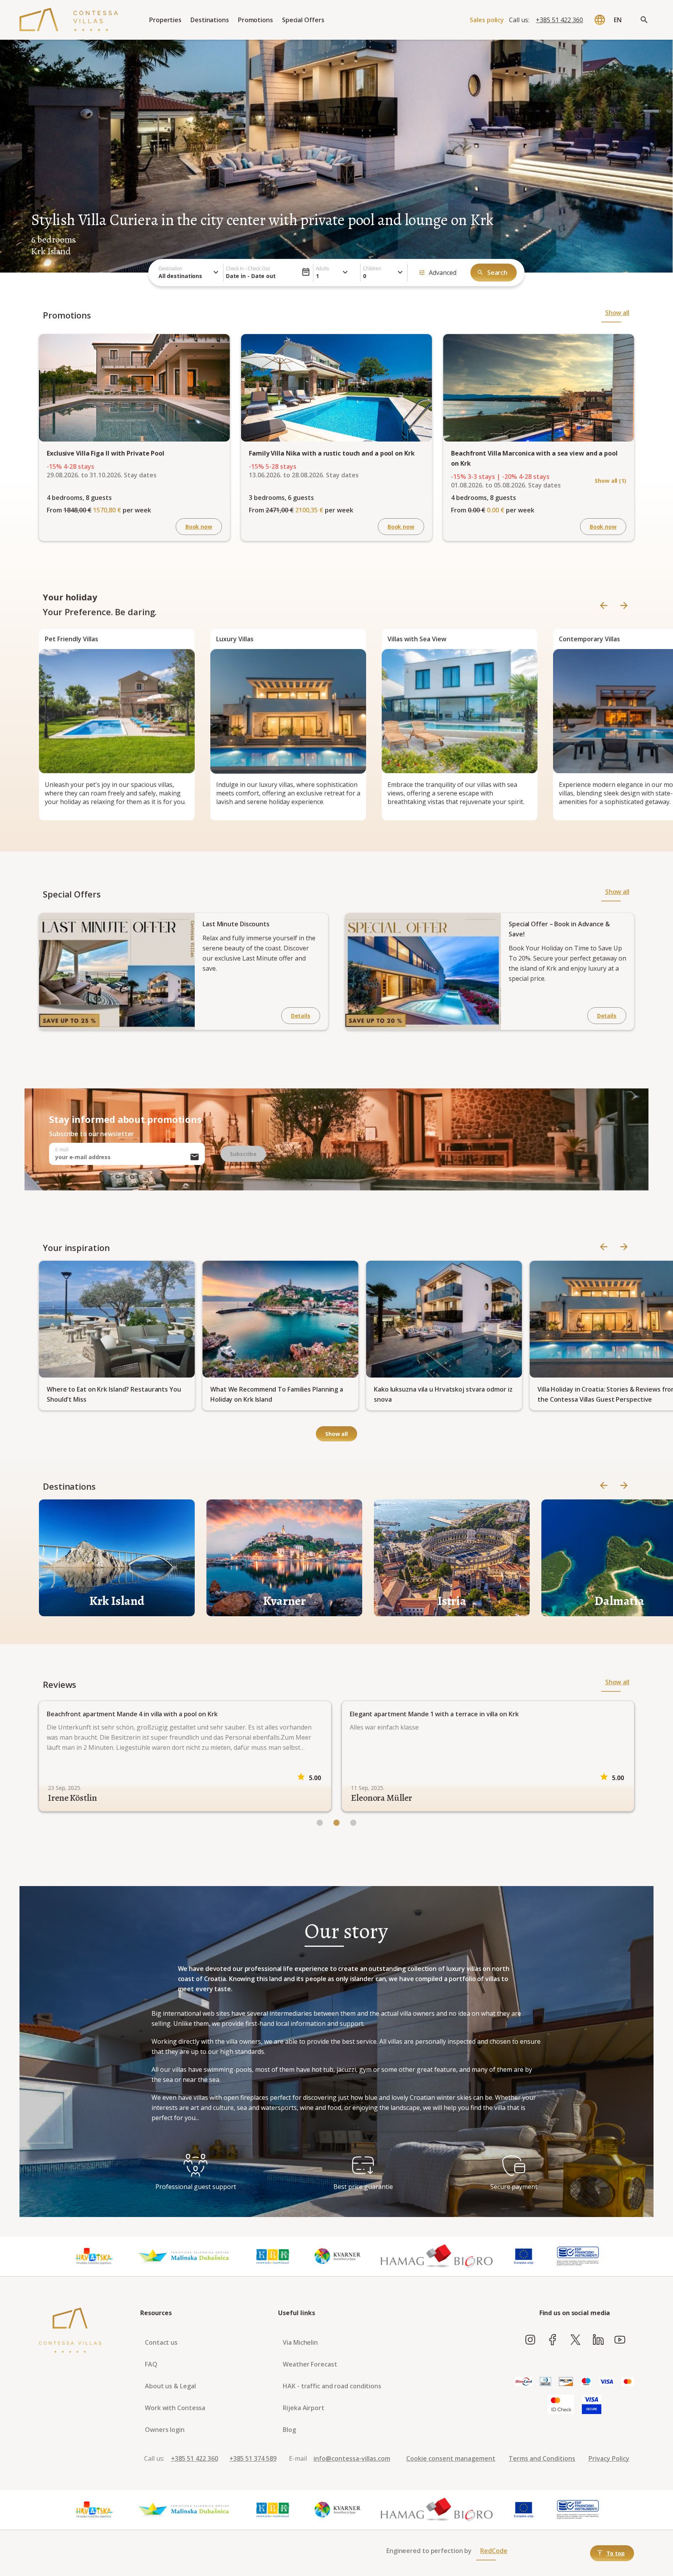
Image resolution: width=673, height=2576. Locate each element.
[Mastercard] (628, 2382)
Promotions (255, 20)
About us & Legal (170, 2386)
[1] (336, 1823)
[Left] (604, 606)
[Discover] (566, 2382)
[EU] (524, 2256)
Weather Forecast (310, 2364)
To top (616, 2553)
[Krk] (273, 2256)
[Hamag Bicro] (437, 2256)
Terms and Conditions (542, 2458)
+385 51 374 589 (253, 2458)
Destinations (210, 20)
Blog (289, 2430)
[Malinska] (184, 2256)
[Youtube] (620, 2340)
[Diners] (545, 2382)
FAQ (151, 2364)
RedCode (494, 2551)
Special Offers (303, 20)
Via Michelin (300, 2342)
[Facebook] (553, 2340)
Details (301, 1016)
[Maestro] (586, 2382)
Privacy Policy (609, 2458)
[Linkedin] (598, 2340)
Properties (165, 20)
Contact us (161, 2342)
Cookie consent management (451, 2458)
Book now (199, 527)
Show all (617, 313)
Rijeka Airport (304, 2408)
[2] (353, 1823)
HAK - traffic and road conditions (332, 2386)
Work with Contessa (175, 2408)
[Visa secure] (592, 2405)
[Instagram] (530, 2340)
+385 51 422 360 (559, 20)
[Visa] (607, 2382)
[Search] (644, 20)
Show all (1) (610, 481)
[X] (575, 2340)
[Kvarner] (338, 2256)
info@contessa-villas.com (352, 2458)
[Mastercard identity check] (561, 2405)
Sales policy (487, 20)
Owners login (165, 2430)
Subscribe (243, 1154)
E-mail (62, 1150)
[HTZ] (94, 2256)
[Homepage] (69, 20)
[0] (320, 1823)
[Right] (624, 606)
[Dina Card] (524, 2382)
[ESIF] (578, 2256)
